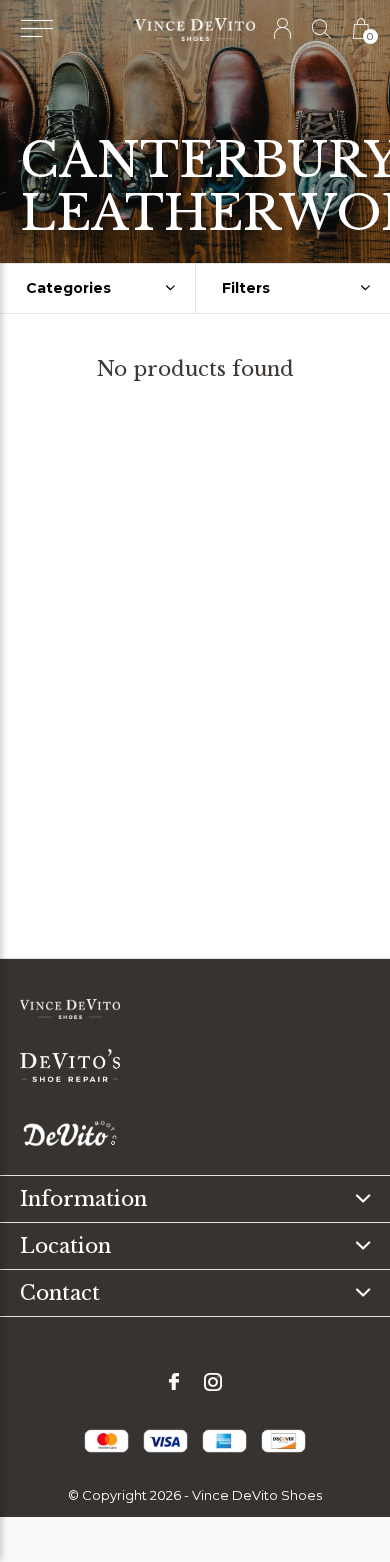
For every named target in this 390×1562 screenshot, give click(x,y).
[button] (36, 29)
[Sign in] (283, 28)
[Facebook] (174, 1382)
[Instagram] (213, 1382)
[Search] (322, 28)
